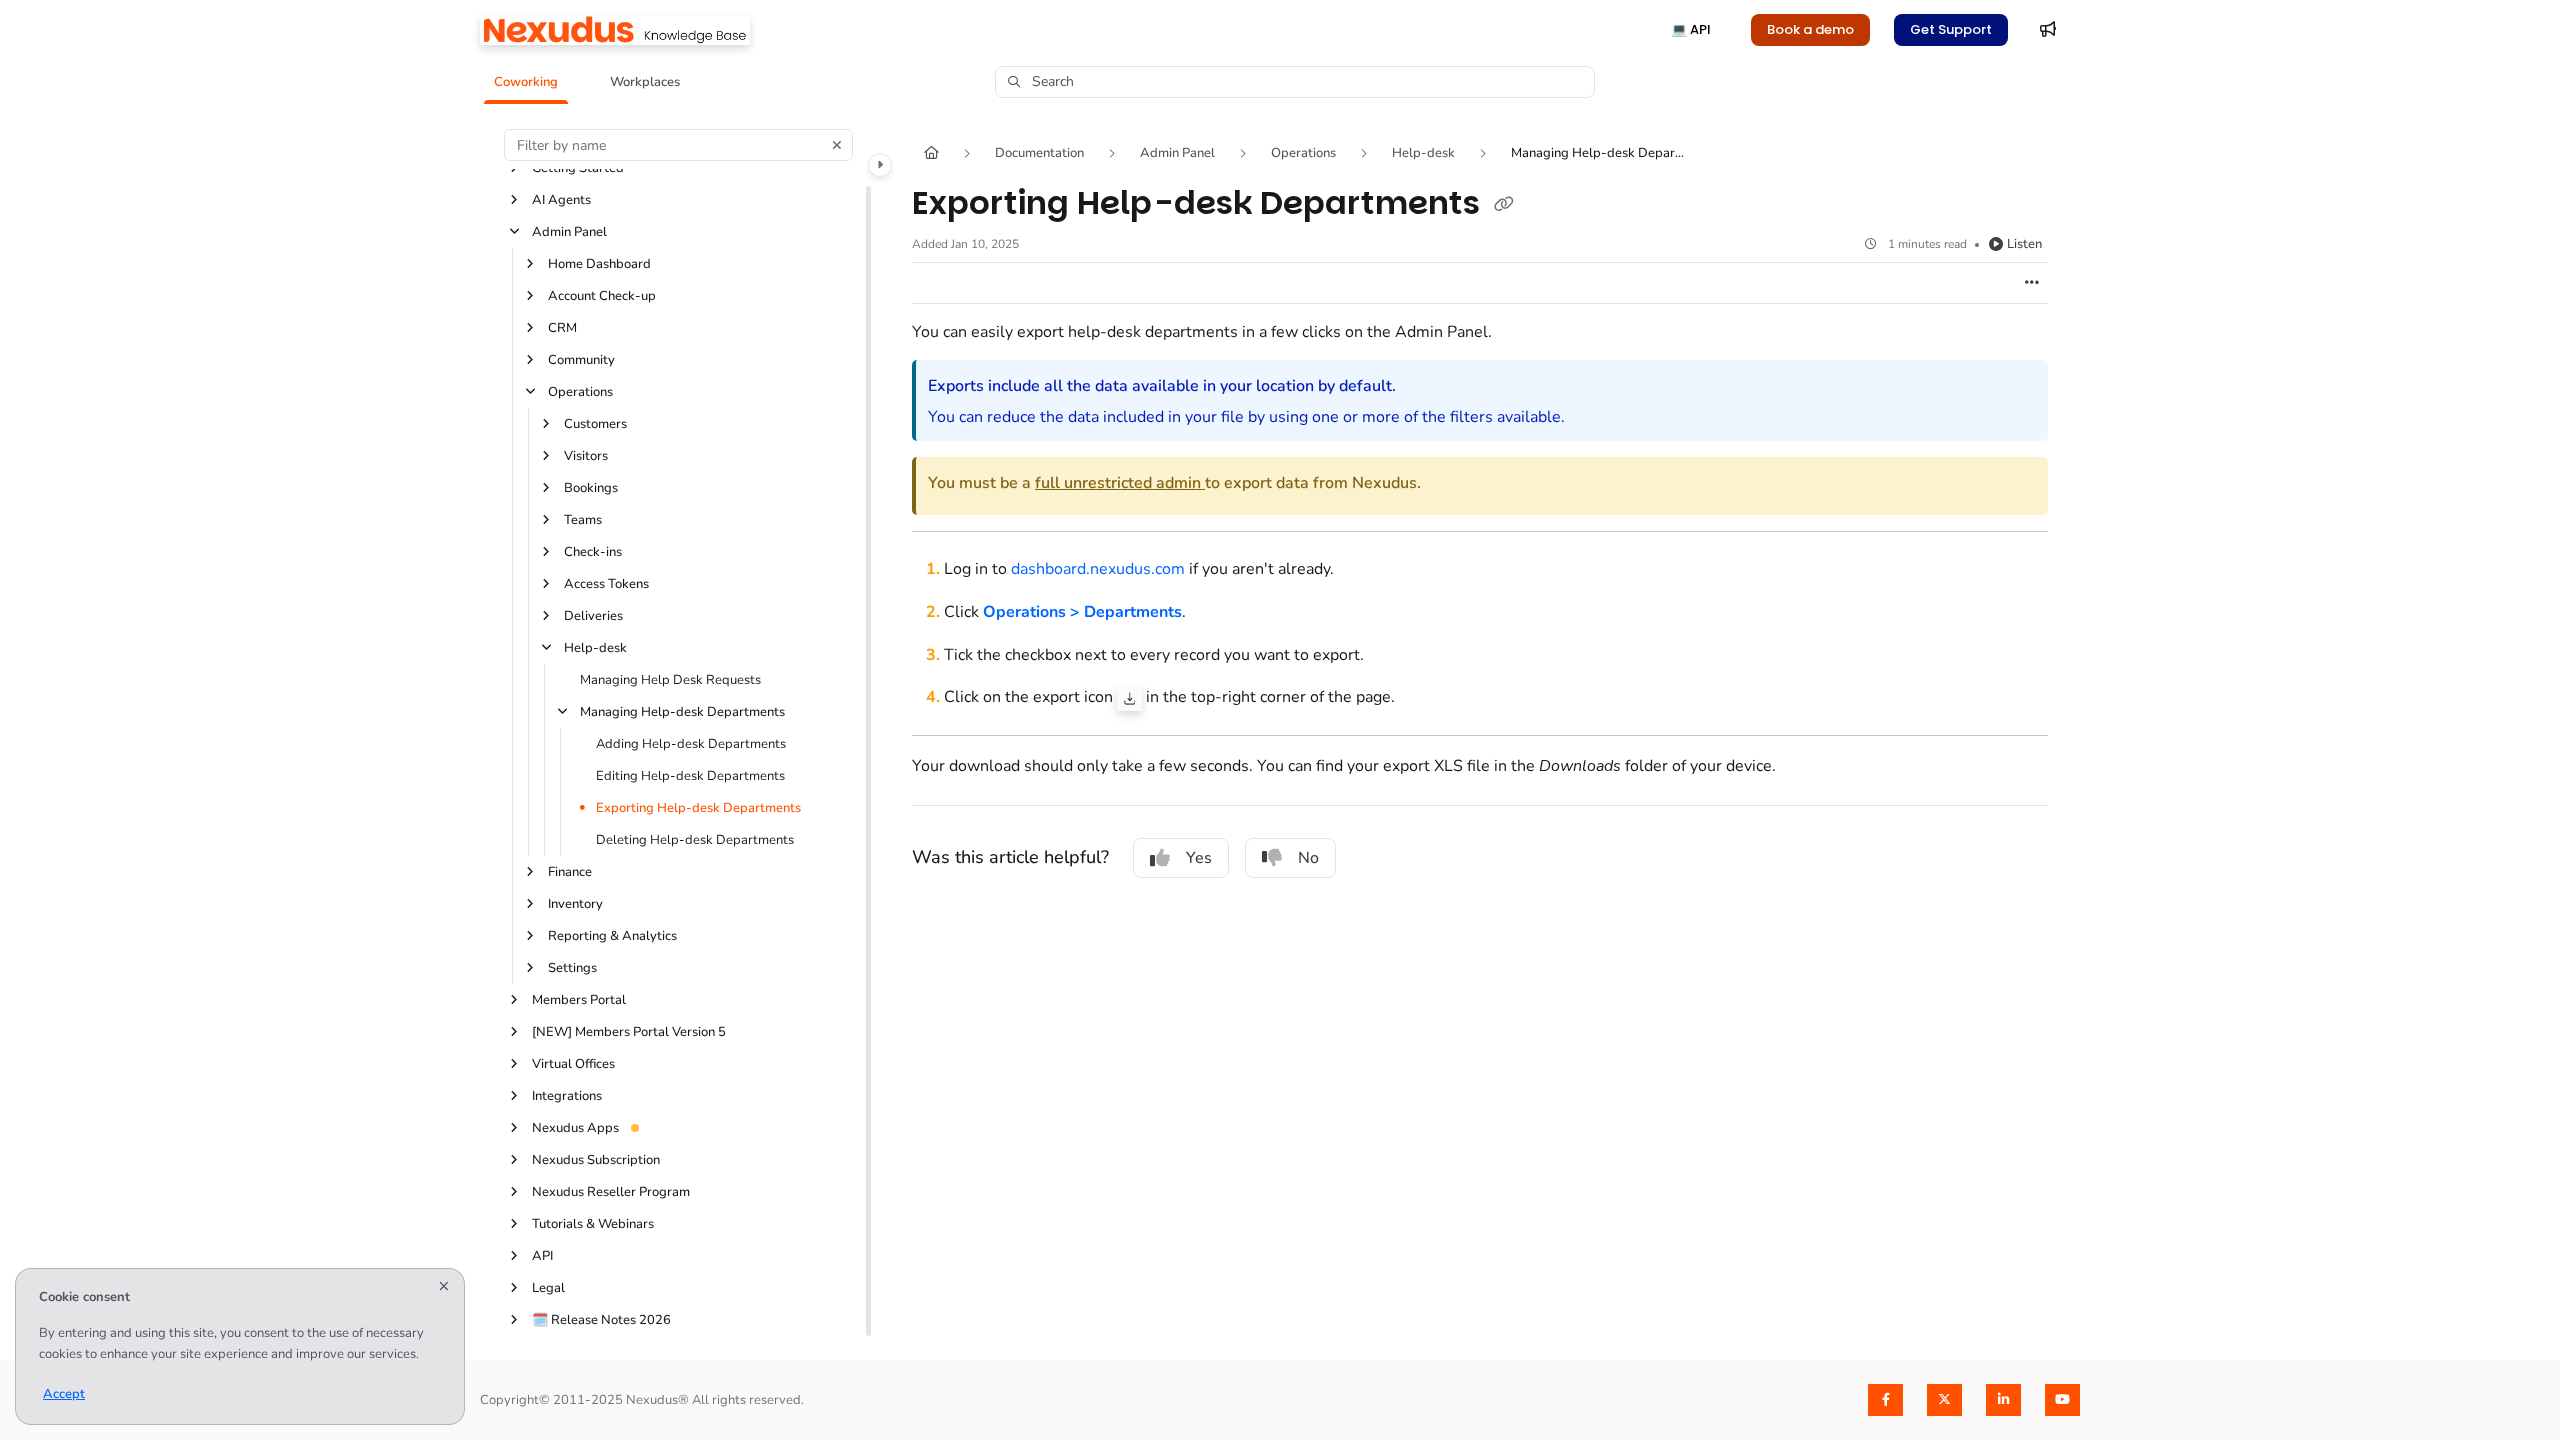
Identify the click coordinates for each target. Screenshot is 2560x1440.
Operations (580, 392)
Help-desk (595, 648)
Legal (548, 1288)
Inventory (575, 904)
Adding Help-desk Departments (691, 744)
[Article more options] (2032, 283)
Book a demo (1810, 29)
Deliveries (593, 616)
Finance (570, 872)
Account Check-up (602, 296)
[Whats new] (2048, 30)
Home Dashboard (599, 264)
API (542, 1256)
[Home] (615, 30)
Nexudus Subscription (596, 1160)
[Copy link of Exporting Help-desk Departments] (1504, 205)
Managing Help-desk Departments (682, 712)
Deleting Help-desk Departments (695, 840)
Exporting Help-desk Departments (698, 808)
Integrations (567, 1096)
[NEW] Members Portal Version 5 (629, 1032)
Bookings (591, 488)
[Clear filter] (837, 145)
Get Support (1951, 29)
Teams (583, 520)
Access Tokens (606, 584)
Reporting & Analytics (612, 936)
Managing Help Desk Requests (670, 680)
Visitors (586, 456)
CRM (562, 328)
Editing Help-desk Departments (690, 776)
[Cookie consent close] (444, 1287)
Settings (572, 968)
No (1308, 858)
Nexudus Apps (575, 1128)
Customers (595, 424)
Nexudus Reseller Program (611, 1192)
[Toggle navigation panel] (880, 165)
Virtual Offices (573, 1064)
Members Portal (579, 1000)
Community (581, 360)
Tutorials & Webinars (593, 1224)
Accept (64, 1394)
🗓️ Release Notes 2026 (601, 1320)
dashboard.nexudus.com (1098, 569)
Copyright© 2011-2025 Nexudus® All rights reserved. (642, 1400)
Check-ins (593, 552)
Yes (1199, 858)
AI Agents (561, 200)
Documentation (1039, 153)
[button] (526, 82)
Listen (2024, 244)
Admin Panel (569, 232)
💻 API (1691, 29)
